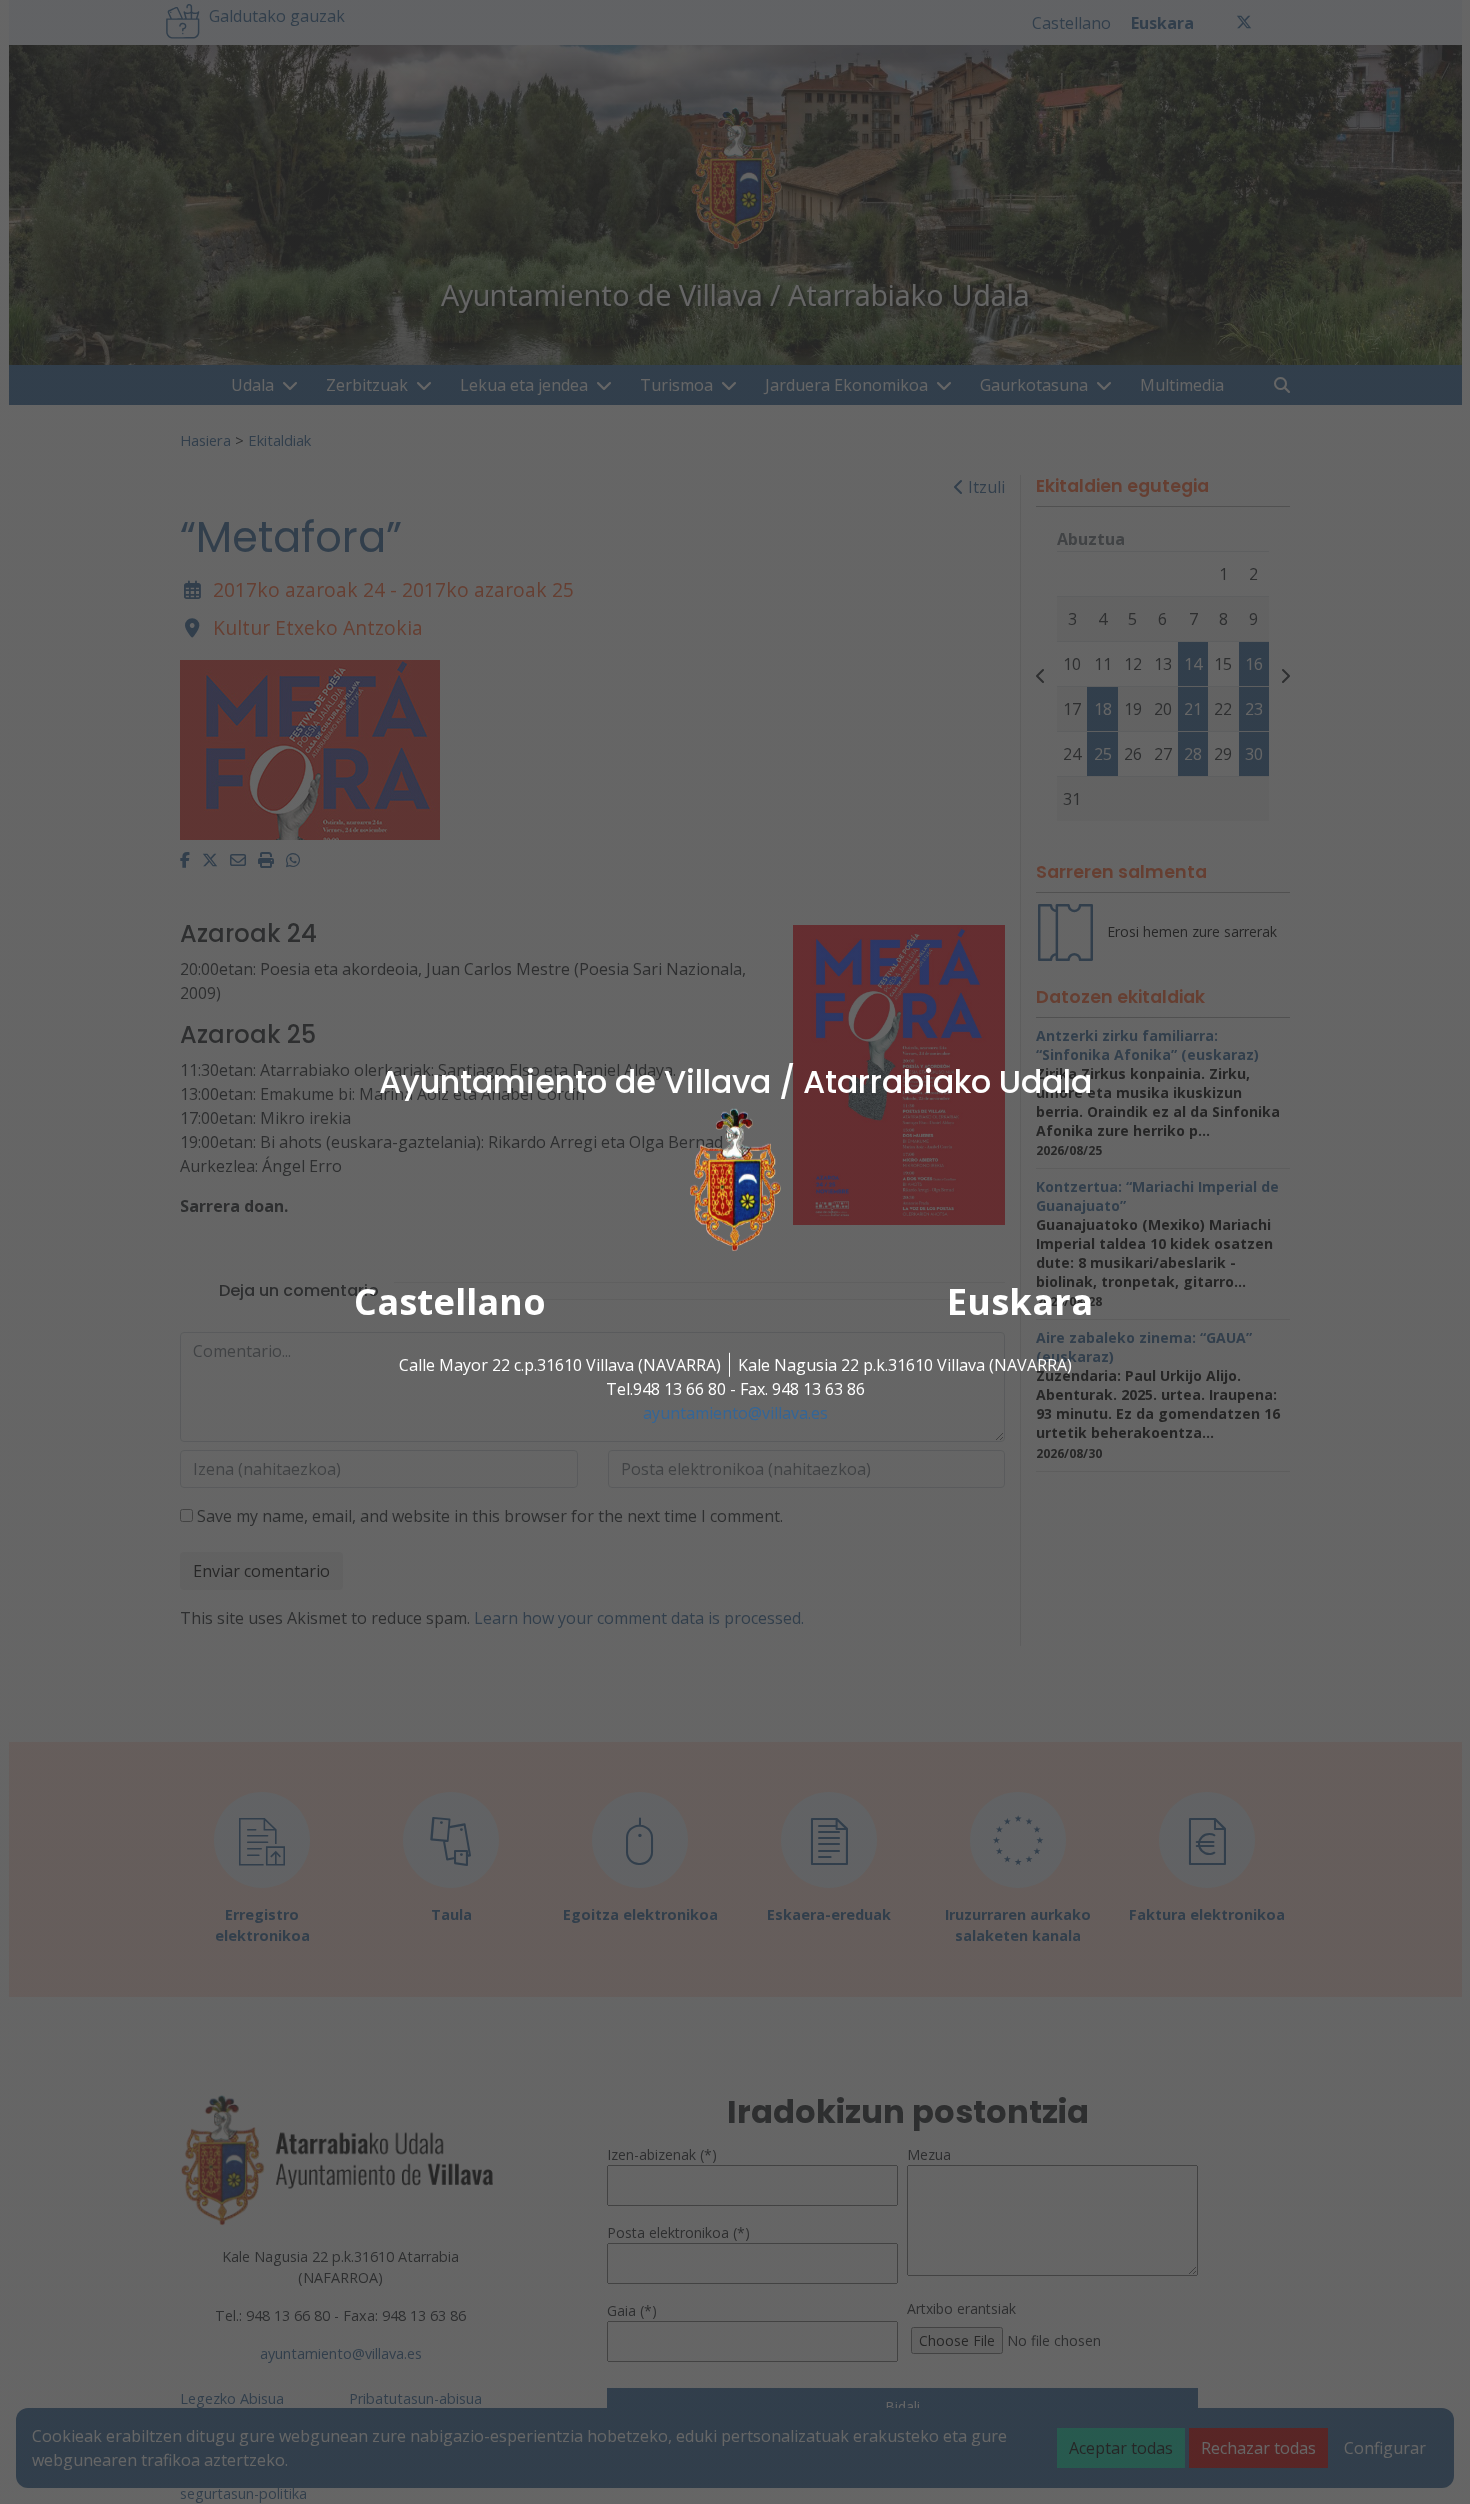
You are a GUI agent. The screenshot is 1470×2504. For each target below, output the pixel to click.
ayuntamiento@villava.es (735, 1413)
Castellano (450, 1301)
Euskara (1020, 1301)
